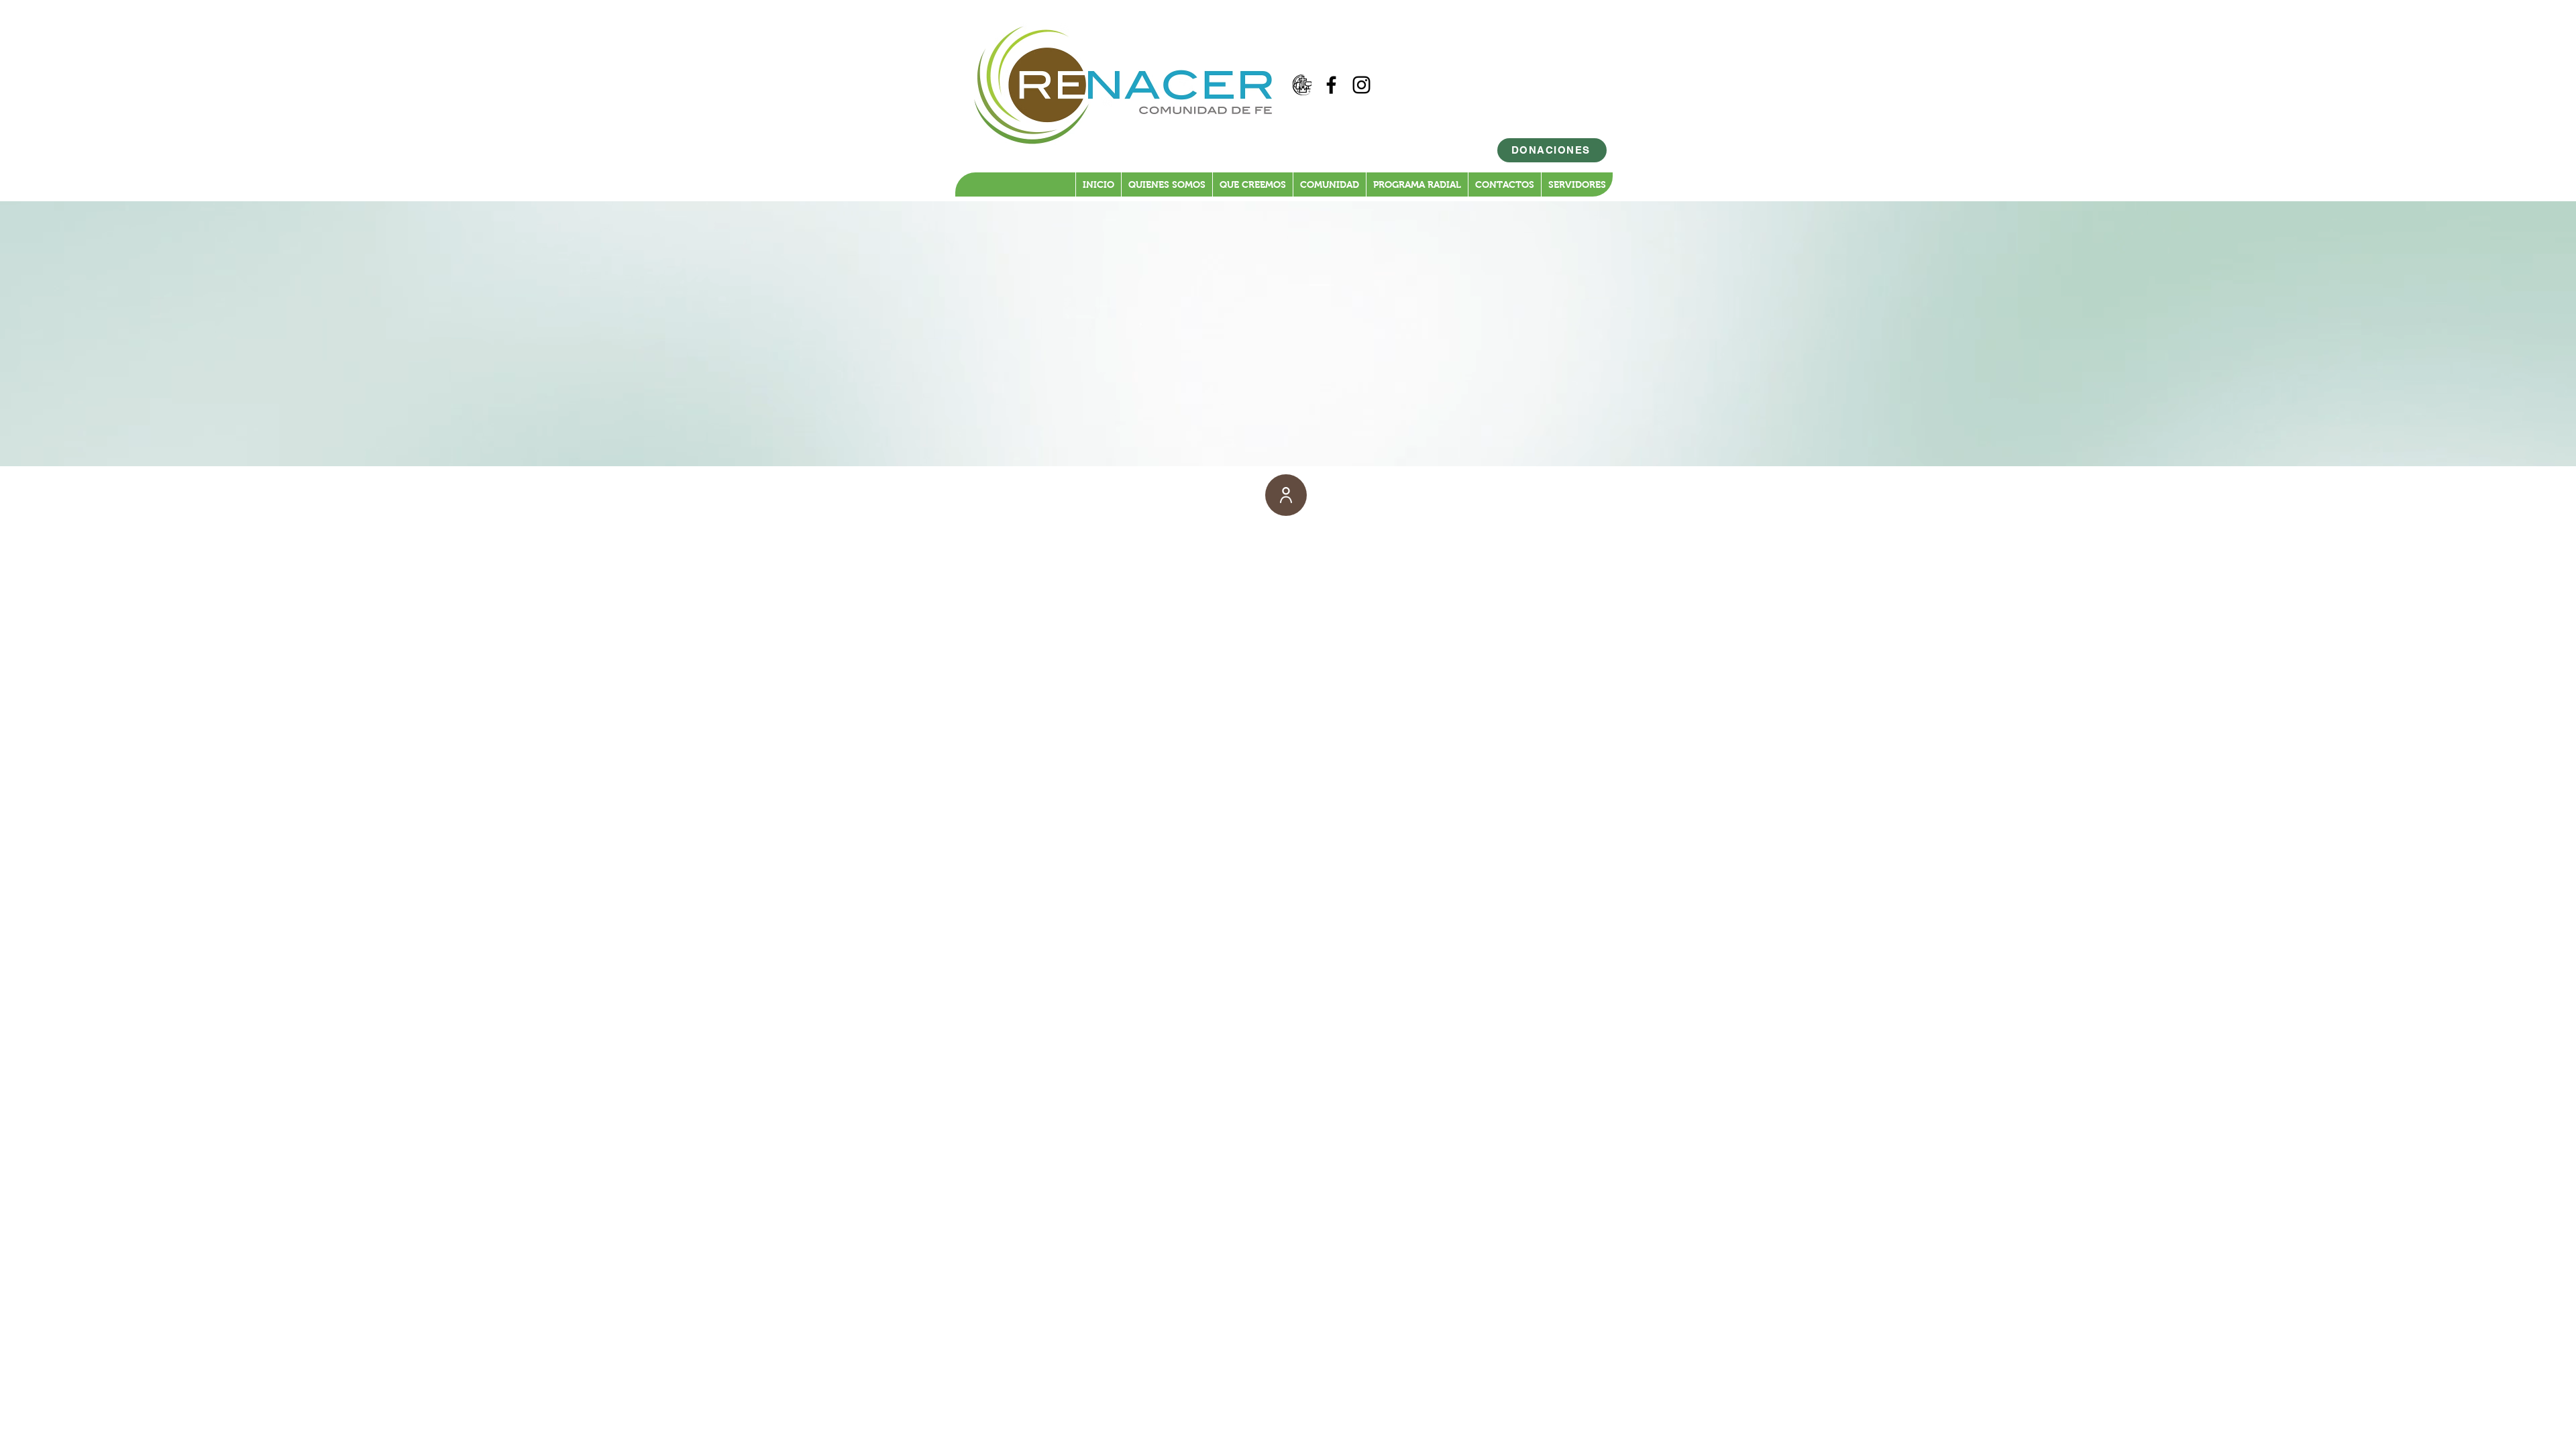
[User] (1286, 495)
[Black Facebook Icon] (1331, 85)
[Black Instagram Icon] (1361, 85)
